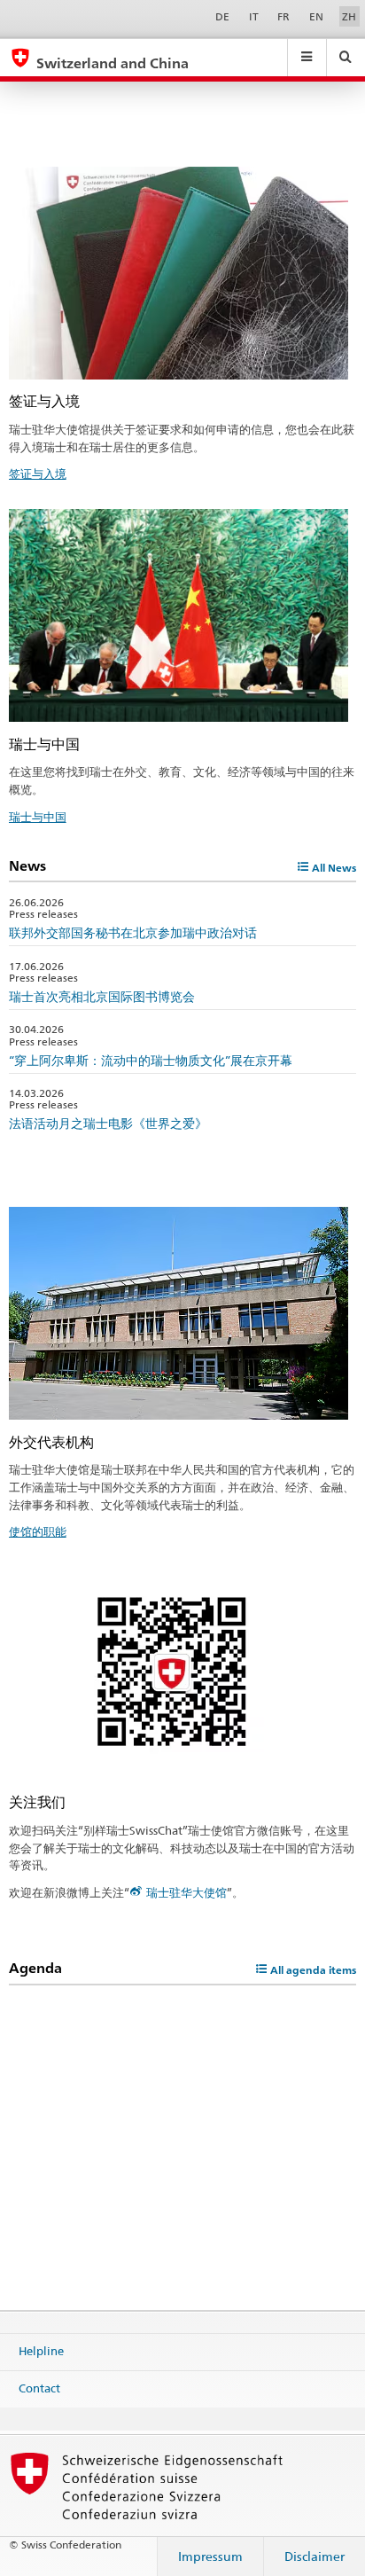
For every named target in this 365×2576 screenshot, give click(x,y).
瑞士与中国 (38, 817)
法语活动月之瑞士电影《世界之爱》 (108, 1123)
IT (254, 16)
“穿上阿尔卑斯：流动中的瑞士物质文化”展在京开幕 (151, 1060)
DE (222, 16)
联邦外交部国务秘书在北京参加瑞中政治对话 (133, 932)
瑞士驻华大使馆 (186, 1892)
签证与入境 (38, 474)
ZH (349, 16)
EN (316, 16)
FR (283, 16)
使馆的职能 (38, 1531)
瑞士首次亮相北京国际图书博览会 (102, 996)
